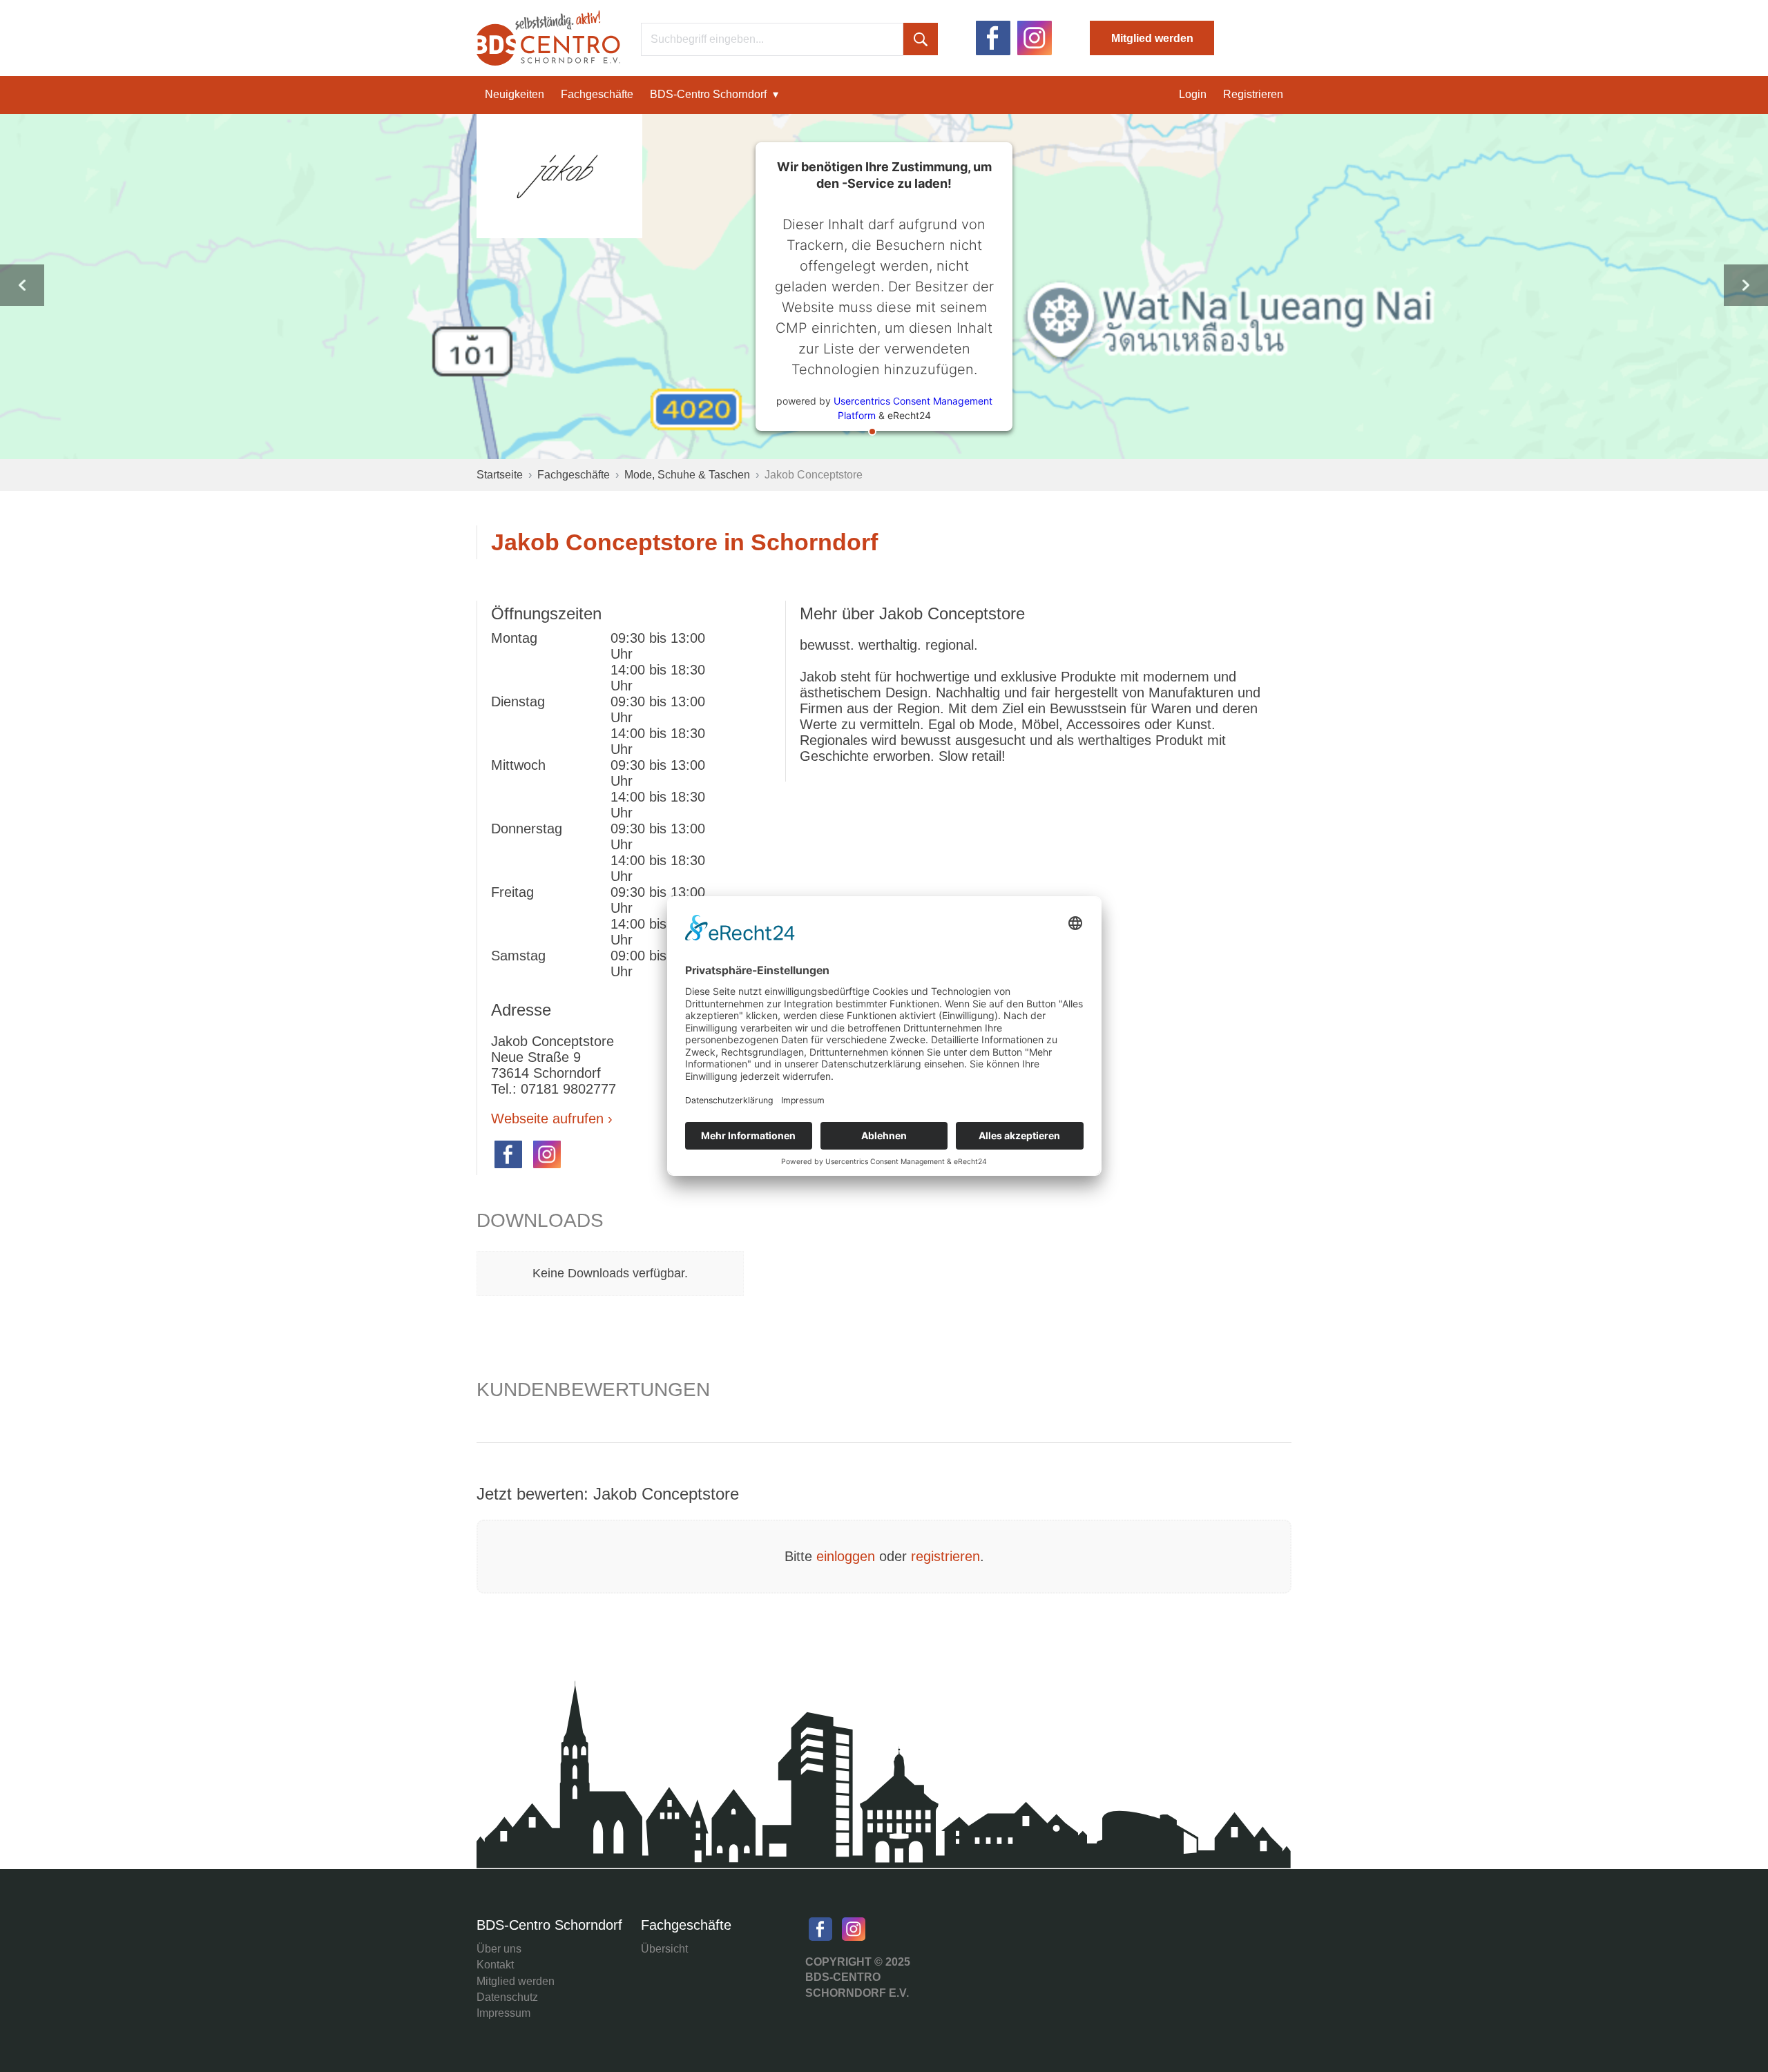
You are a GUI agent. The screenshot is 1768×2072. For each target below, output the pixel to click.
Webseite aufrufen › (552, 1119)
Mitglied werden (1152, 38)
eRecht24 (909, 415)
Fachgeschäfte (597, 94)
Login (1193, 94)
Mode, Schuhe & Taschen (687, 475)
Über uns (499, 1949)
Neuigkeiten (515, 94)
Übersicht (664, 1949)
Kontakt (495, 1965)
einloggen (846, 1556)
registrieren (945, 1556)
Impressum (503, 2013)
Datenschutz (507, 1997)
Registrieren (1253, 94)
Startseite (500, 475)
